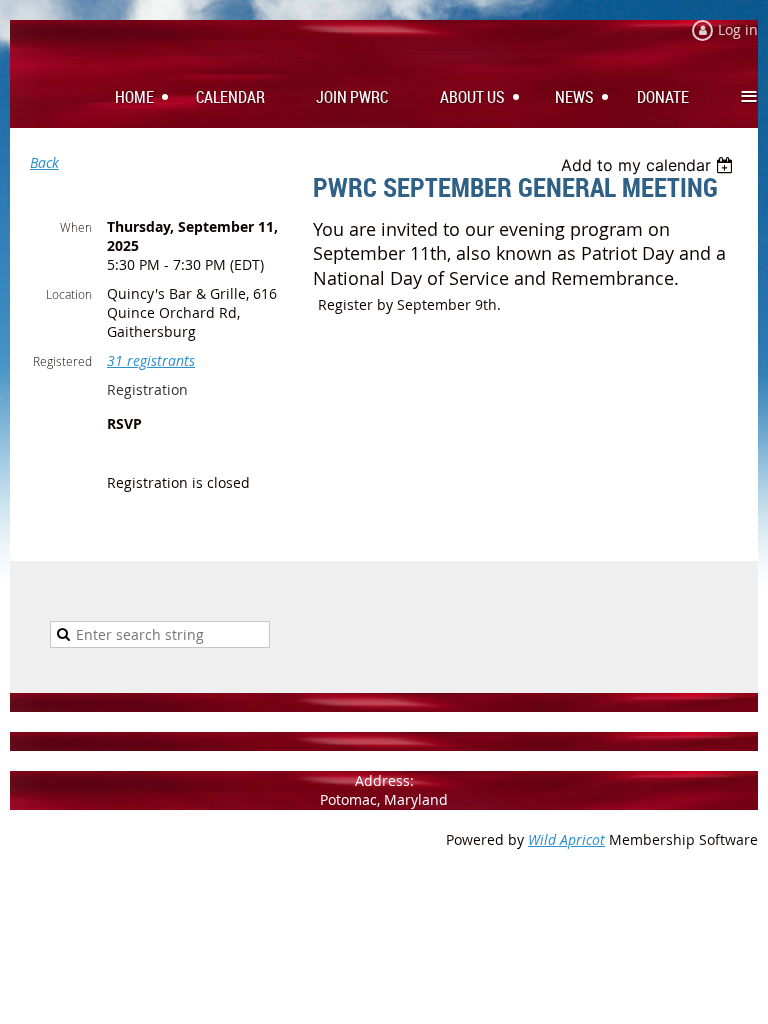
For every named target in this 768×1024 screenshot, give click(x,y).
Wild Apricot (566, 839)
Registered (62, 361)
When (76, 227)
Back (44, 162)
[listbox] (649, 165)
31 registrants (151, 360)
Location (69, 294)
